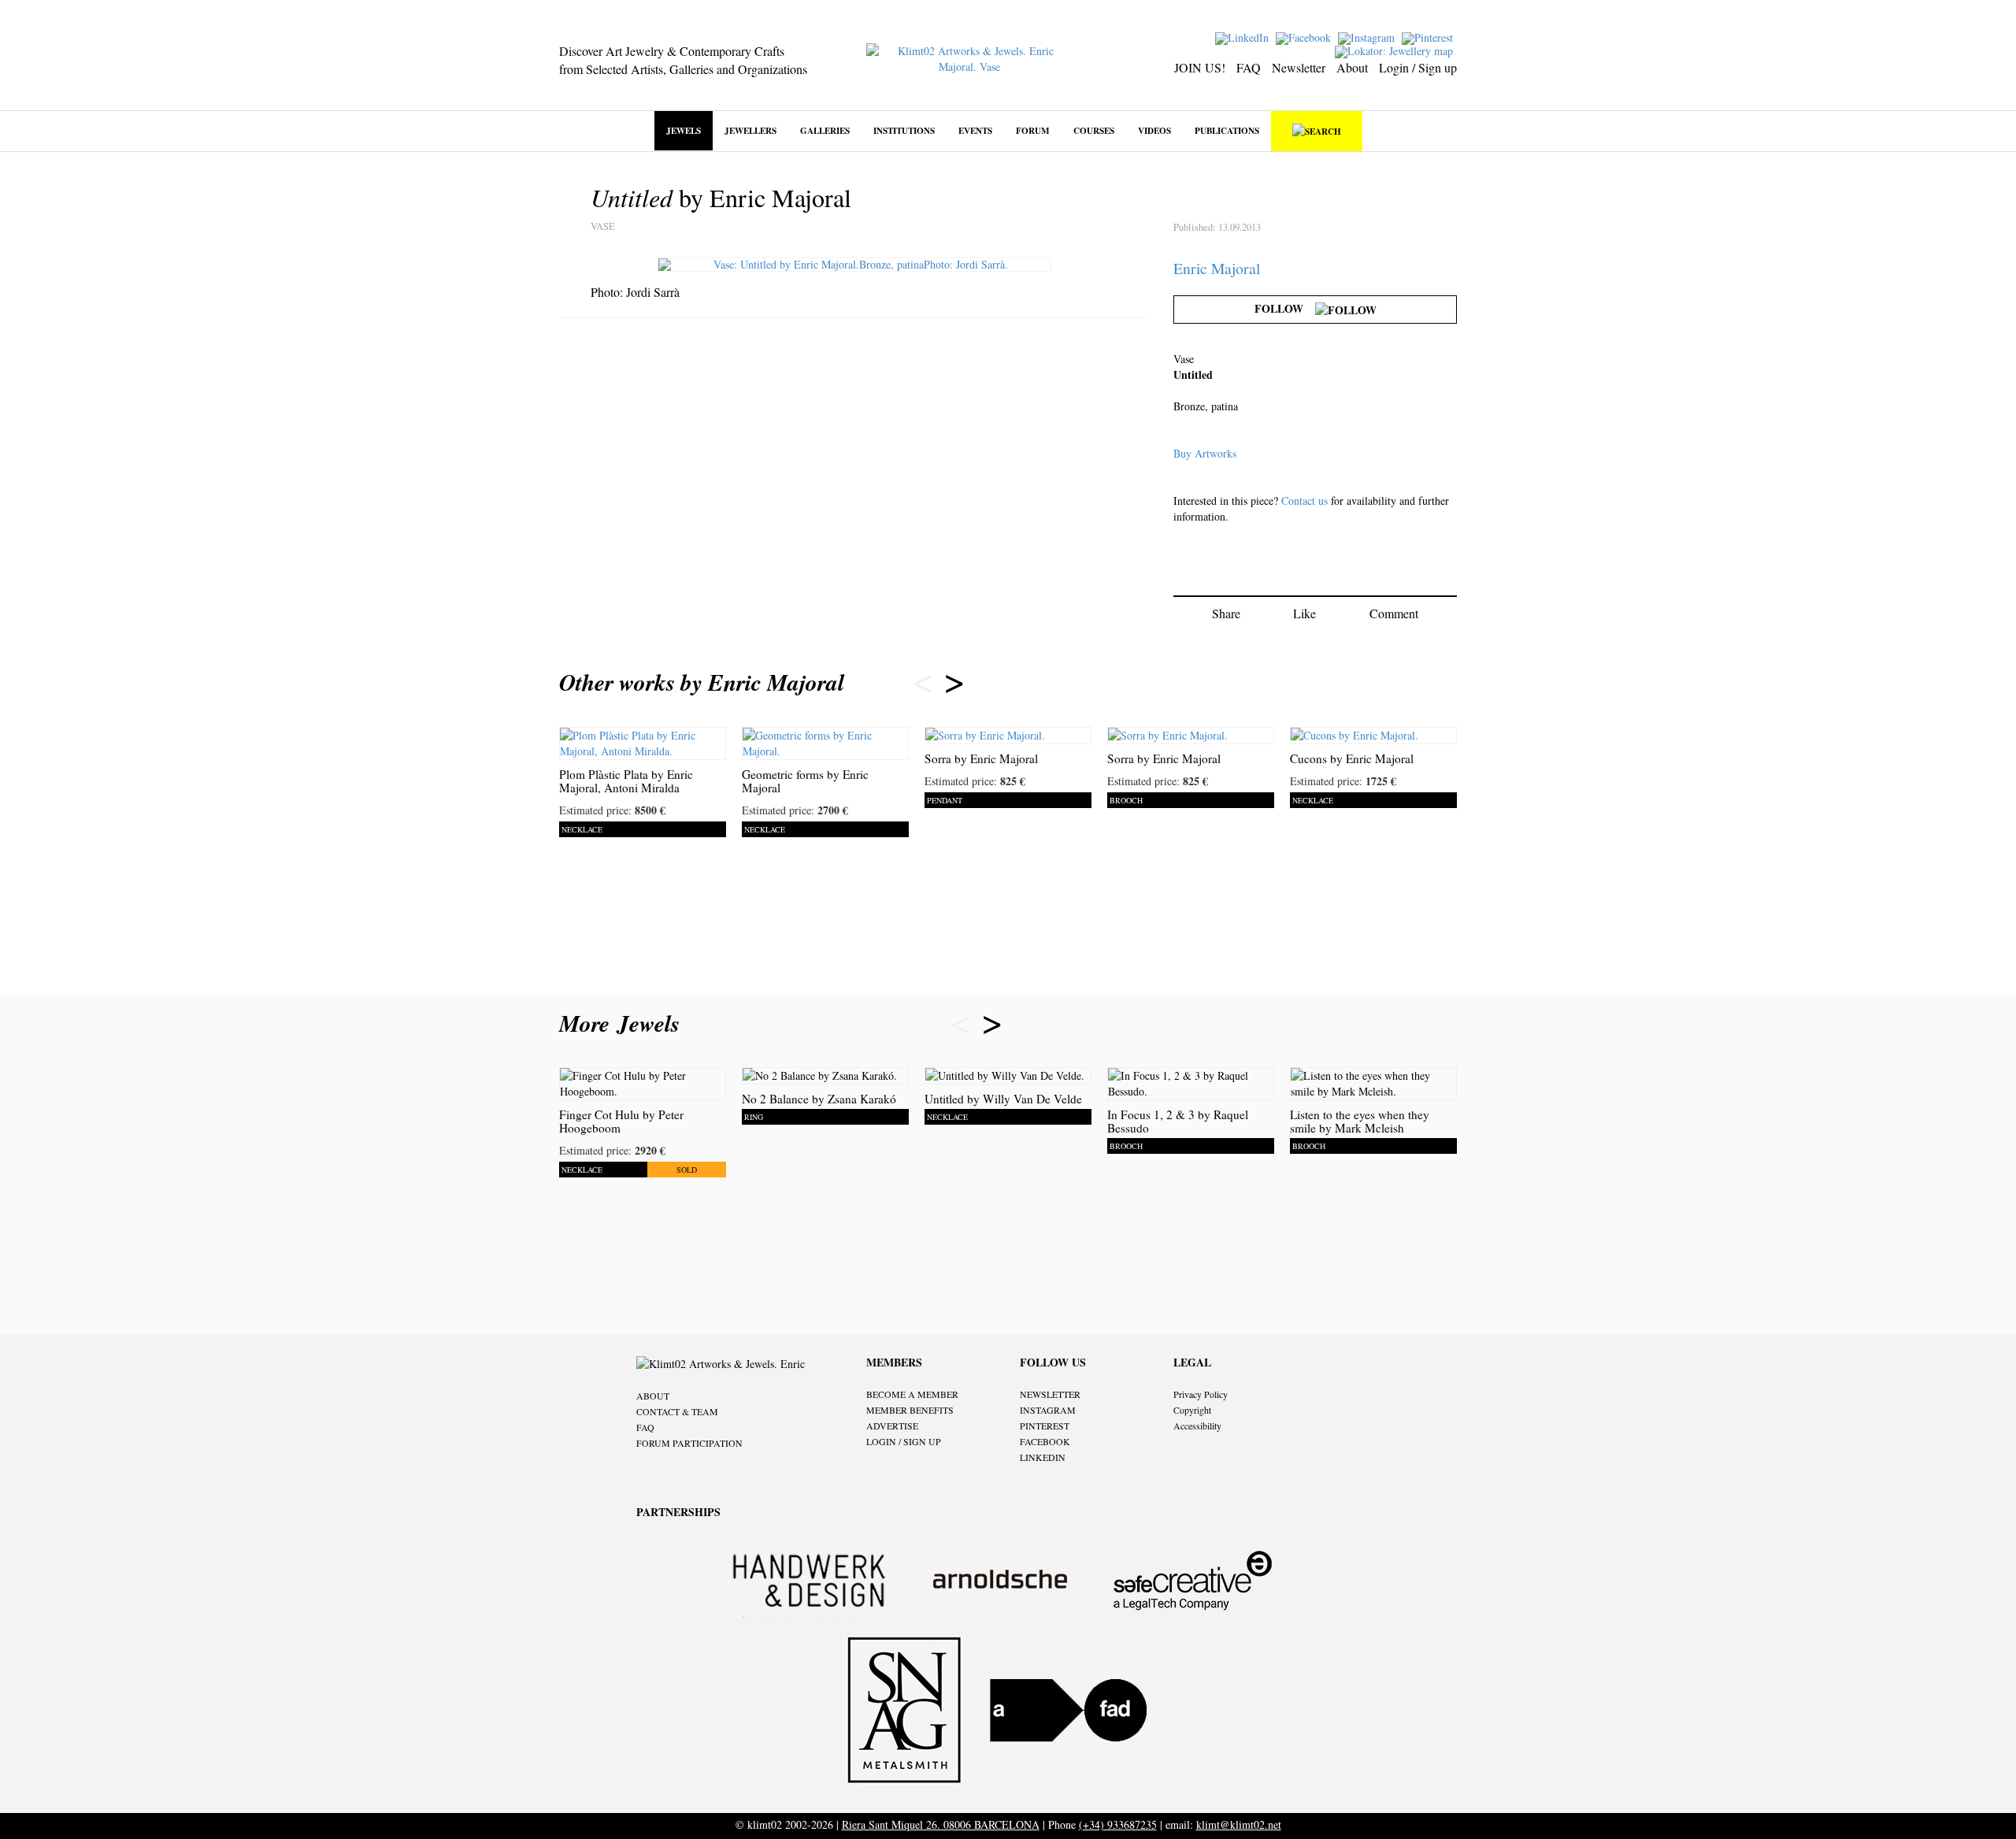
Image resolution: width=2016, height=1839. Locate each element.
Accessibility (1197, 1426)
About (1352, 67)
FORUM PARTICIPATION (689, 1443)
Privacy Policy (1201, 1394)
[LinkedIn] (1244, 37)
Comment (1394, 613)
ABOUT (653, 1396)
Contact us (1304, 501)
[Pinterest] (1429, 37)
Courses (1094, 130)
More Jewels (623, 1023)
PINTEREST (1045, 1426)
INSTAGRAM (1048, 1410)
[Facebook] (1305, 37)
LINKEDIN (1043, 1457)
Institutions (904, 130)
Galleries (825, 130)
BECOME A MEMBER (912, 1394)
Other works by (702, 682)
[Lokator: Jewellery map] (1396, 50)
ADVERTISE (892, 1426)
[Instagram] (1368, 37)
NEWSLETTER (1050, 1394)
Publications (1227, 130)
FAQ (1249, 67)
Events (975, 130)
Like (1304, 613)
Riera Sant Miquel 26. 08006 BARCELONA (941, 1824)
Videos (1154, 130)
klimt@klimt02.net (1239, 1824)
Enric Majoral (1217, 268)
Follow (1285, 308)
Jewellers (750, 130)
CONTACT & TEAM (677, 1411)
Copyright (1192, 1410)
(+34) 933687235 (1118, 1824)
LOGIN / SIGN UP (904, 1441)
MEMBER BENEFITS (910, 1410)
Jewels (684, 130)
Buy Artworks (1205, 453)
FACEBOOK (1045, 1441)
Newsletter (1299, 67)
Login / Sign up (1418, 67)
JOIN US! (1200, 67)
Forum (1033, 130)
